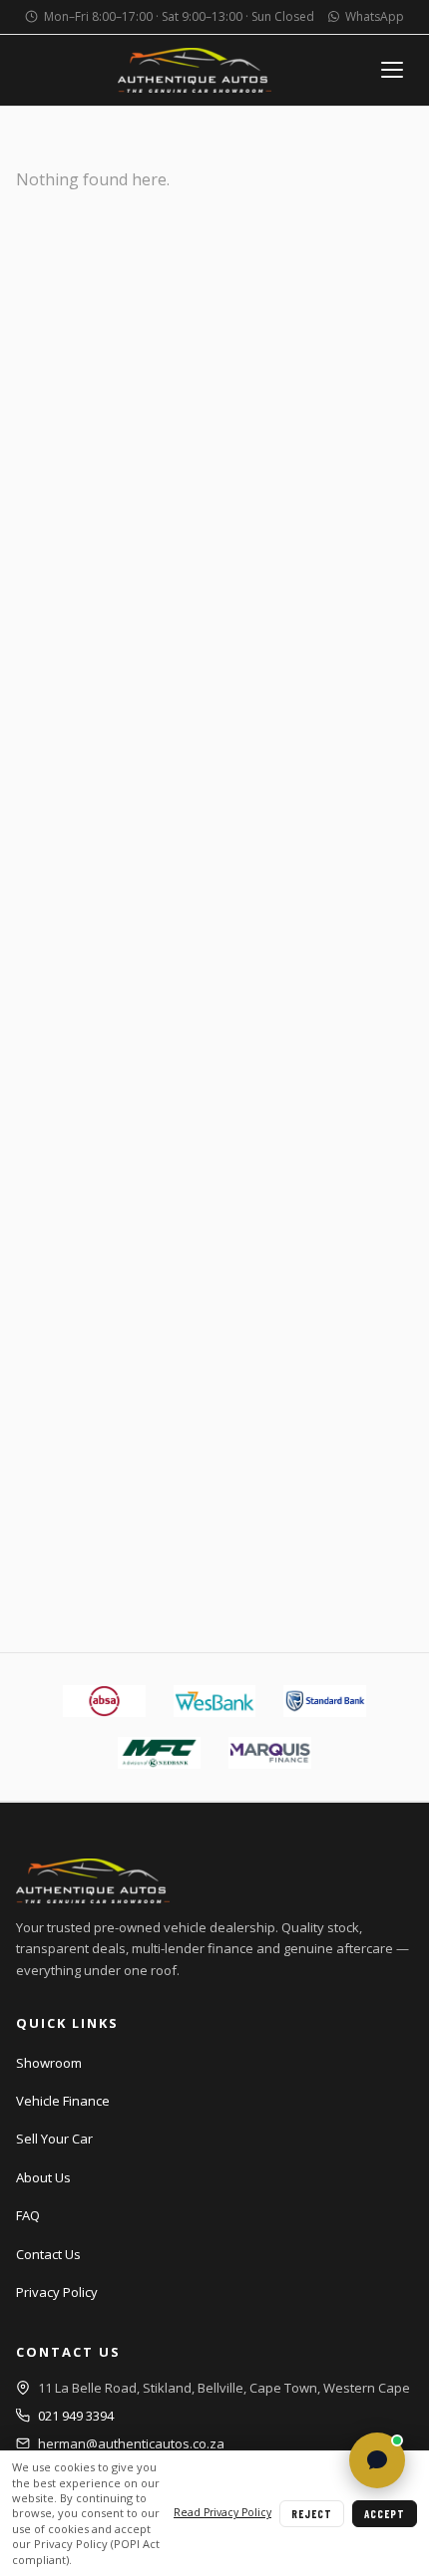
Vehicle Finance (63, 2101)
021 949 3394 (76, 2416)
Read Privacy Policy (222, 2512)
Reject (312, 2514)
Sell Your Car (54, 2139)
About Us (43, 2177)
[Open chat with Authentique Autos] (377, 2460)
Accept (385, 2514)
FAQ (28, 2215)
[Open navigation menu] (393, 70)
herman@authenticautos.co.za (131, 2443)
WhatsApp (375, 16)
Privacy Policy (57, 2292)
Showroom (49, 2063)
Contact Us (48, 2254)
